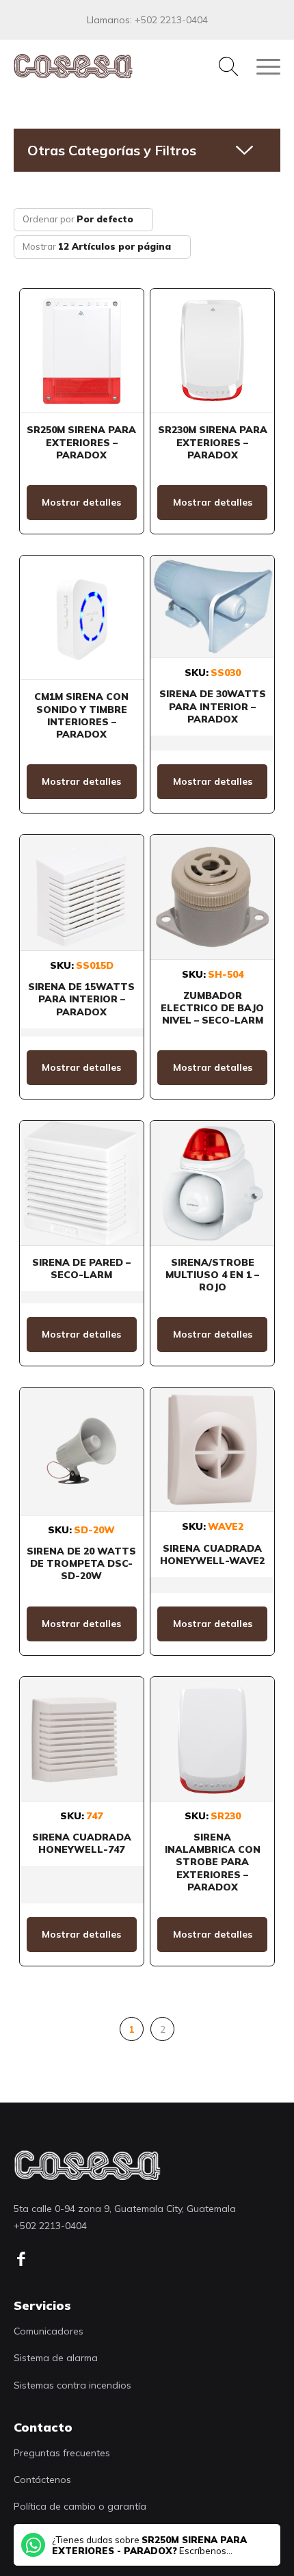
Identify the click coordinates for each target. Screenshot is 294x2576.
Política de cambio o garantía (80, 2506)
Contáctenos (42, 2480)
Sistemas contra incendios (72, 2385)
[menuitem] (222, 66)
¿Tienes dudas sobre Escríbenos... (149, 2545)
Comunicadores (49, 2331)
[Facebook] (26, 2259)
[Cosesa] (120, 66)
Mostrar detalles (81, 502)
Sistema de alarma (56, 2358)
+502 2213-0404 (171, 20)
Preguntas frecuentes (62, 2453)
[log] (87, 2165)
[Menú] (262, 66)
